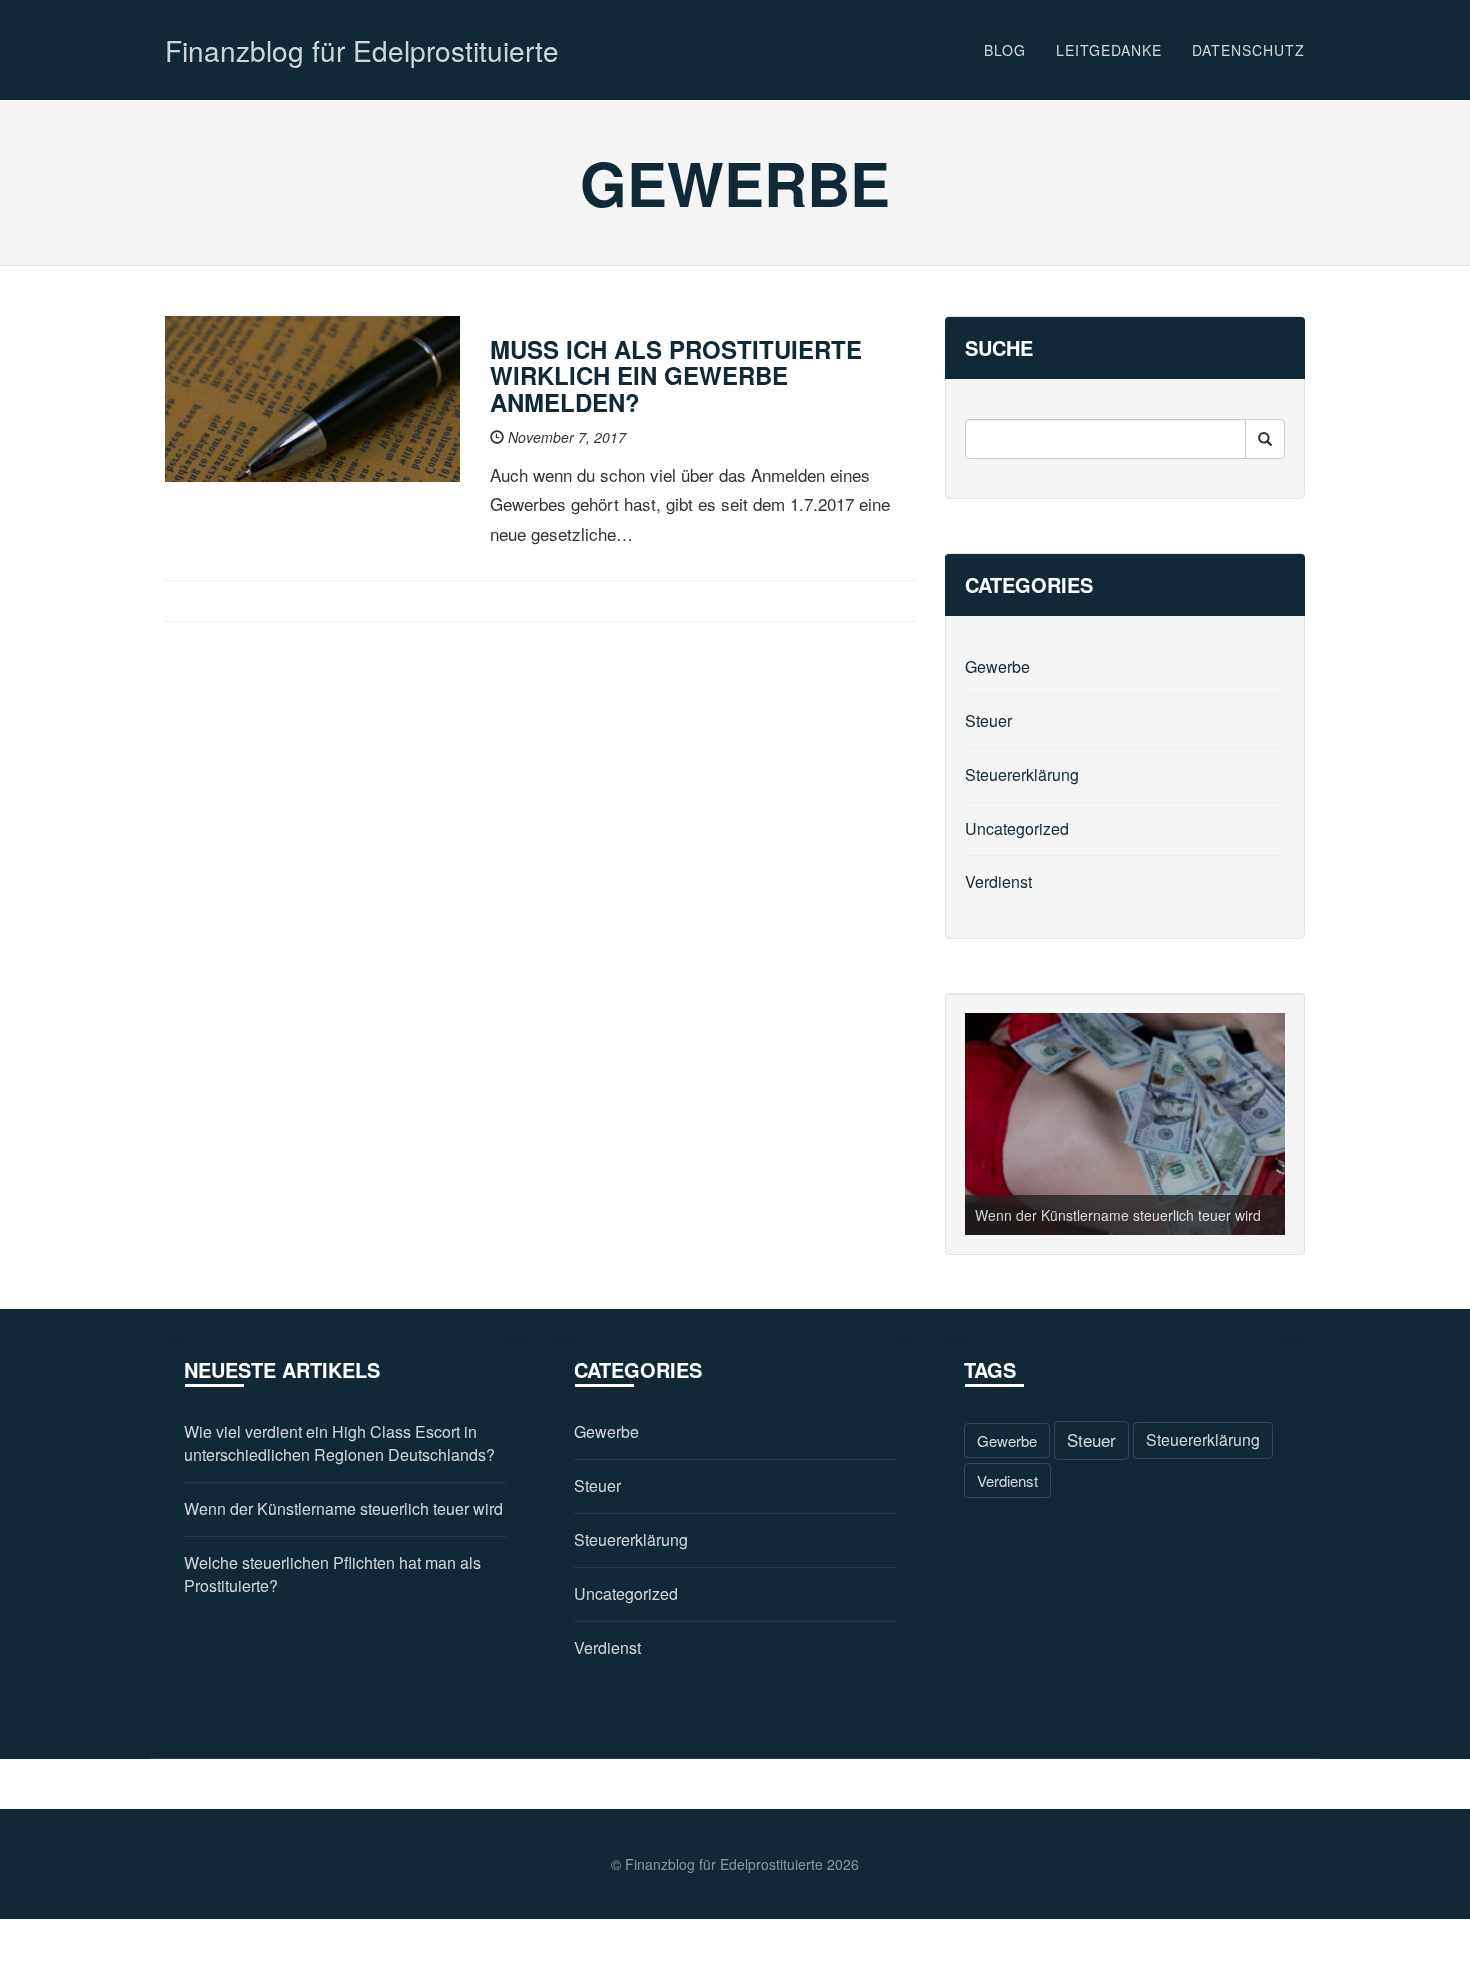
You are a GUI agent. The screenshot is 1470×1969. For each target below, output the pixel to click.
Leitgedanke (1109, 50)
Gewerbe (997, 667)
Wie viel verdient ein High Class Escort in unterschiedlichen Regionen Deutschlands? (339, 1443)
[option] (1125, 1124)
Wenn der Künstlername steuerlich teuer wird (1118, 1215)
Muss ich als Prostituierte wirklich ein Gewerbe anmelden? (676, 375)
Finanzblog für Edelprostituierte (362, 50)
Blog (1005, 50)
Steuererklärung (1022, 775)
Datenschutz (1248, 50)
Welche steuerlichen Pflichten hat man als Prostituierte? (332, 1574)
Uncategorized (1017, 829)
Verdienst (998, 882)
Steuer (988, 721)
